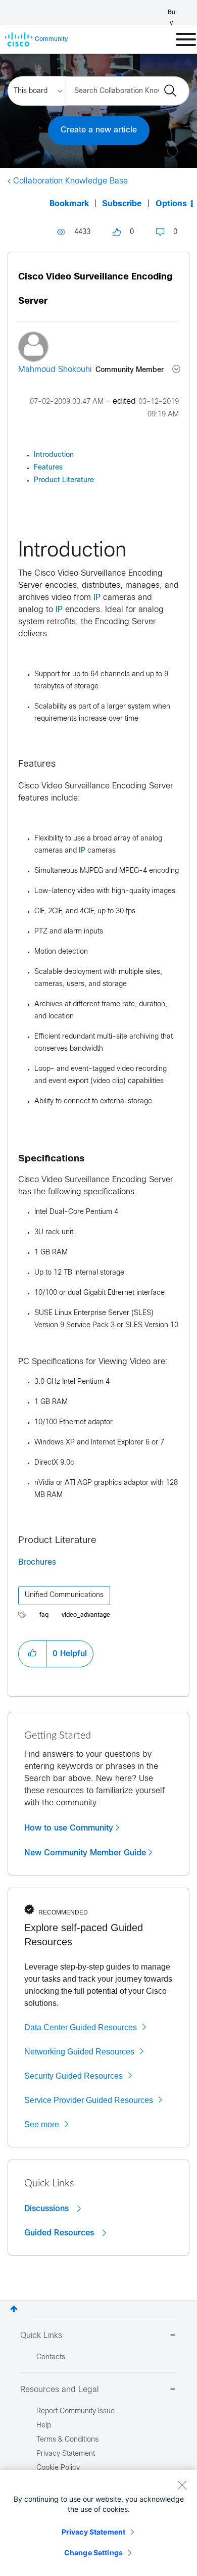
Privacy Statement (93, 2532)
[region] (98, 2523)
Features (48, 468)
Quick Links (41, 2336)
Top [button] (14, 2309)
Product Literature (64, 480)
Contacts (51, 2357)
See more (42, 2124)
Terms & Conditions (67, 2440)
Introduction (54, 455)
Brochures (37, 1562)
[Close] (182, 2485)
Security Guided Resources (73, 2076)
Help (44, 2426)
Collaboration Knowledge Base (70, 181)
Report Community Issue (76, 2411)
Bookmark (69, 204)
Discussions (48, 2209)
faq (44, 1615)
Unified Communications (64, 1595)
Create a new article (99, 130)
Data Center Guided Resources (81, 2027)
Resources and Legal (60, 2390)
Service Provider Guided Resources (89, 2100)
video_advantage (86, 1615)
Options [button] (171, 204)
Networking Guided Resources (79, 2052)
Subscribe (122, 204)
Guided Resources (60, 2233)
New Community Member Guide (85, 1853)
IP (97, 598)
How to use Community (69, 1828)
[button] (32, 1654)
